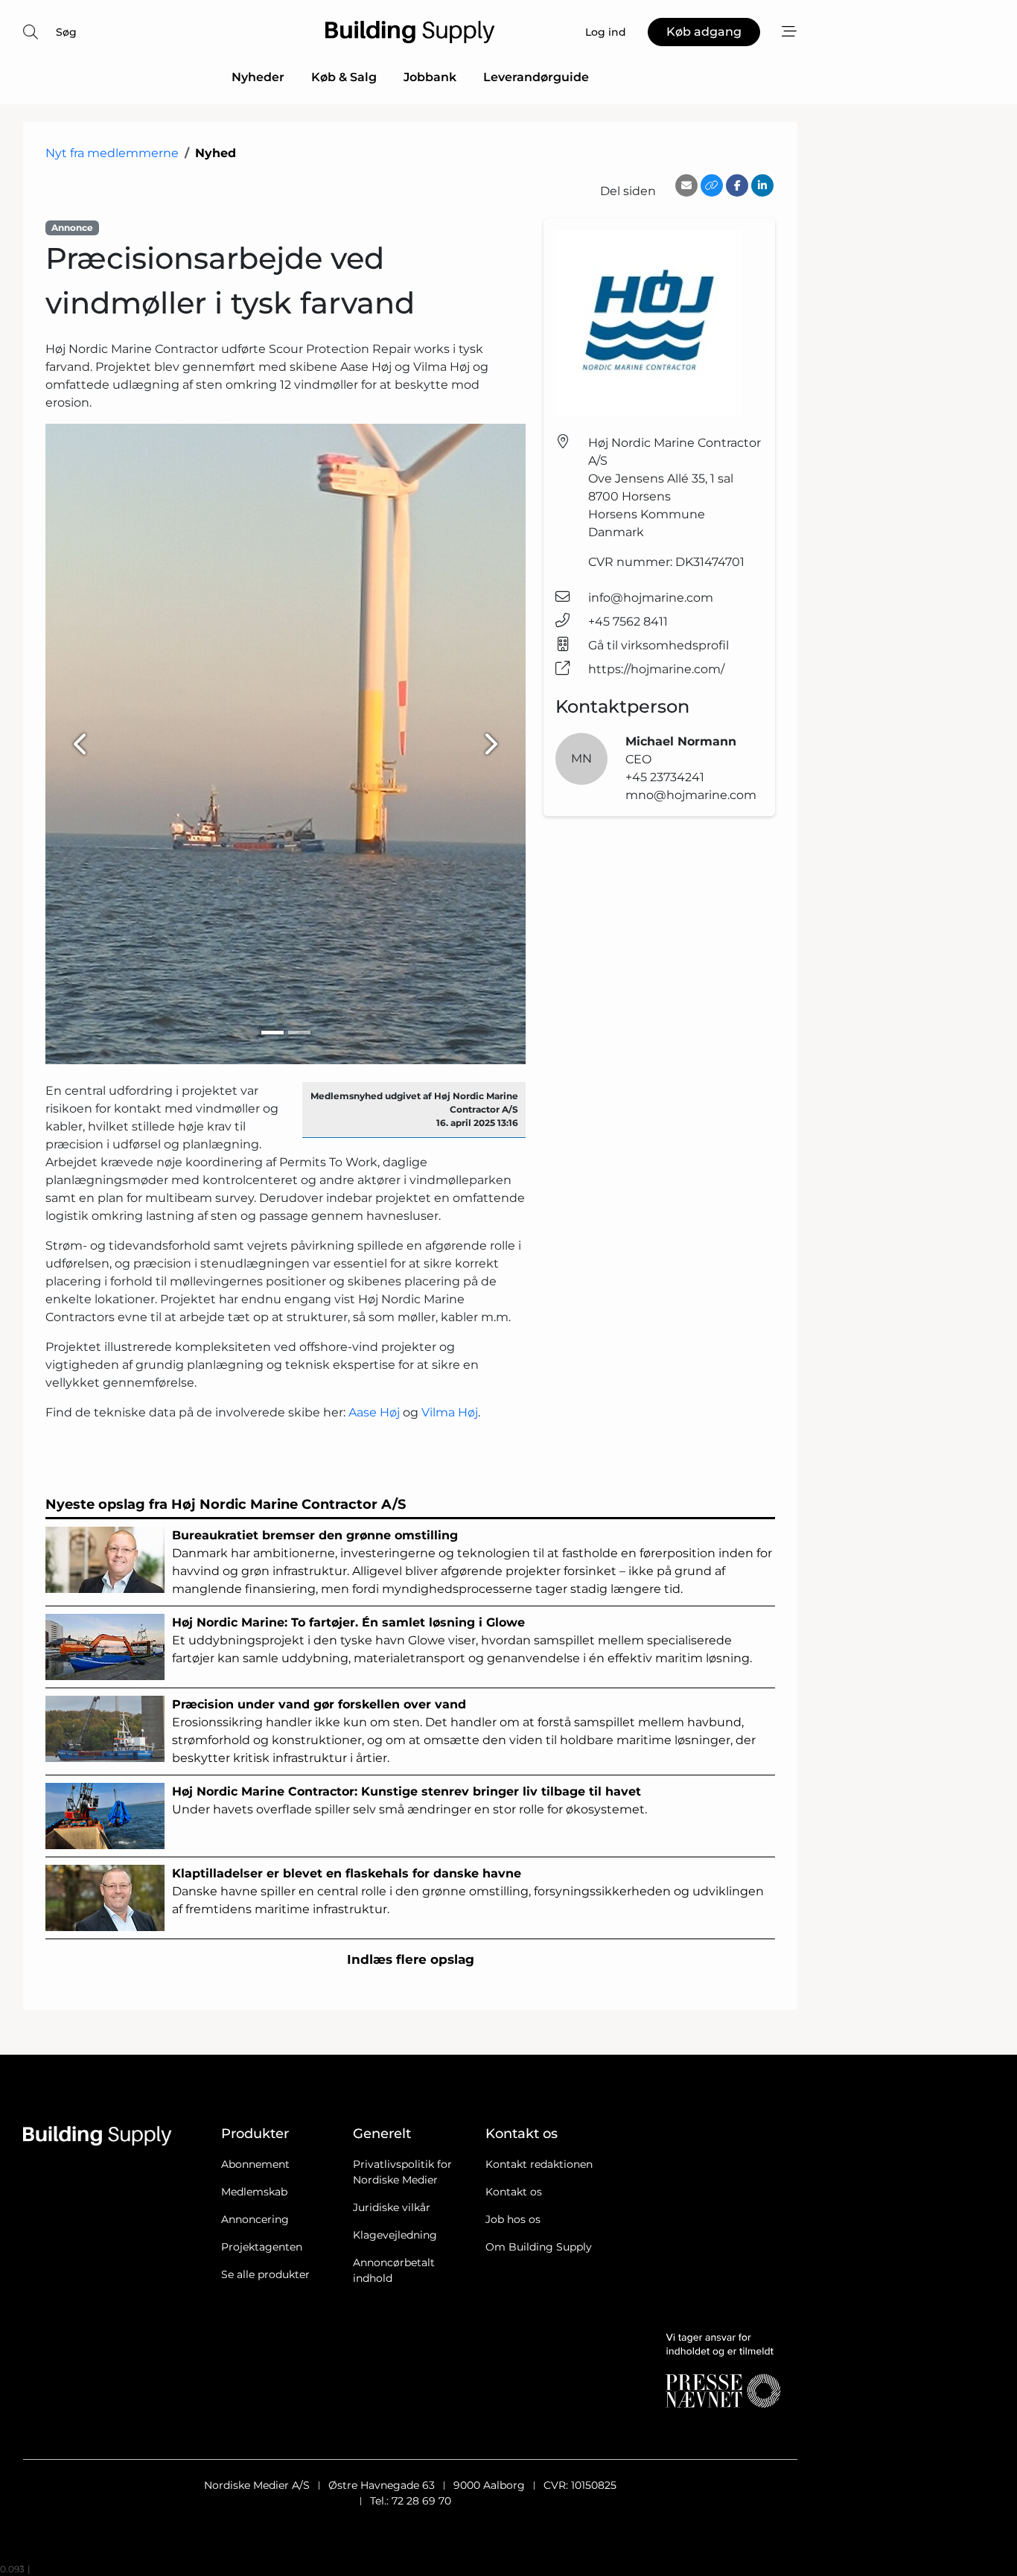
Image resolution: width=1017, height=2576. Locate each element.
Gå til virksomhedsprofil (659, 645)
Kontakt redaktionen (539, 2164)
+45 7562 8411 (628, 621)
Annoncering (255, 2219)
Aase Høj (374, 1412)
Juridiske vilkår (392, 2207)
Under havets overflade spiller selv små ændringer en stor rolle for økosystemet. (409, 1800)
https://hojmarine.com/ (656, 669)
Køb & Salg (344, 77)
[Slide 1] (272, 1033)
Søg (66, 32)
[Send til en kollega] (686, 185)
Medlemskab (254, 2192)
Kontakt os (514, 2192)
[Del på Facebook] (737, 185)
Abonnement (255, 2164)
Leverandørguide (536, 77)
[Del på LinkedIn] (762, 185)
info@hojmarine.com (651, 598)
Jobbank (430, 77)
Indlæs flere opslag (411, 1959)
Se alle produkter (265, 2274)
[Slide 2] (299, 1033)
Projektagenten (262, 2247)
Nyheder (258, 77)
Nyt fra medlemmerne (112, 153)
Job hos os (513, 2219)
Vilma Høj (450, 1412)
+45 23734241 (665, 777)
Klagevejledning (395, 2235)
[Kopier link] (712, 185)
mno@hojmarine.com (691, 795)
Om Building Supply (539, 2247)
